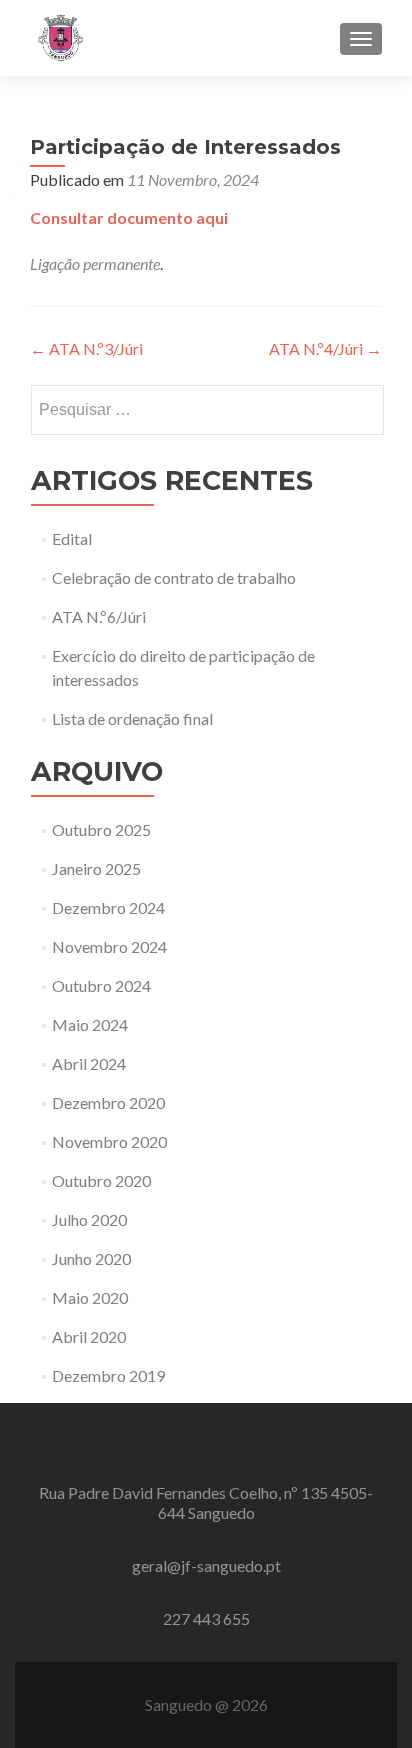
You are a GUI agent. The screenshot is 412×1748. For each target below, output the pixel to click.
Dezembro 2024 (108, 907)
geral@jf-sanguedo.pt (206, 1565)
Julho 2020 (89, 1219)
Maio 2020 (90, 1297)
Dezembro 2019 (108, 1375)
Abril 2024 (89, 1063)
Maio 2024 (90, 1024)
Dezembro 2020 (108, 1102)
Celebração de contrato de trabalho (174, 577)
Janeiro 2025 (96, 868)
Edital (72, 538)
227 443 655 (206, 1618)
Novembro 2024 (109, 946)
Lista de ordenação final (132, 718)
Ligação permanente (95, 263)
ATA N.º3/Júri (86, 348)
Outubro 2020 (101, 1180)
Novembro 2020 (109, 1141)
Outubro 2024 (101, 985)
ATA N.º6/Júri (99, 616)
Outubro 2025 (101, 829)
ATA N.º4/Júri (325, 348)
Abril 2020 (89, 1336)
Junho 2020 (91, 1258)
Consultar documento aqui (129, 217)
